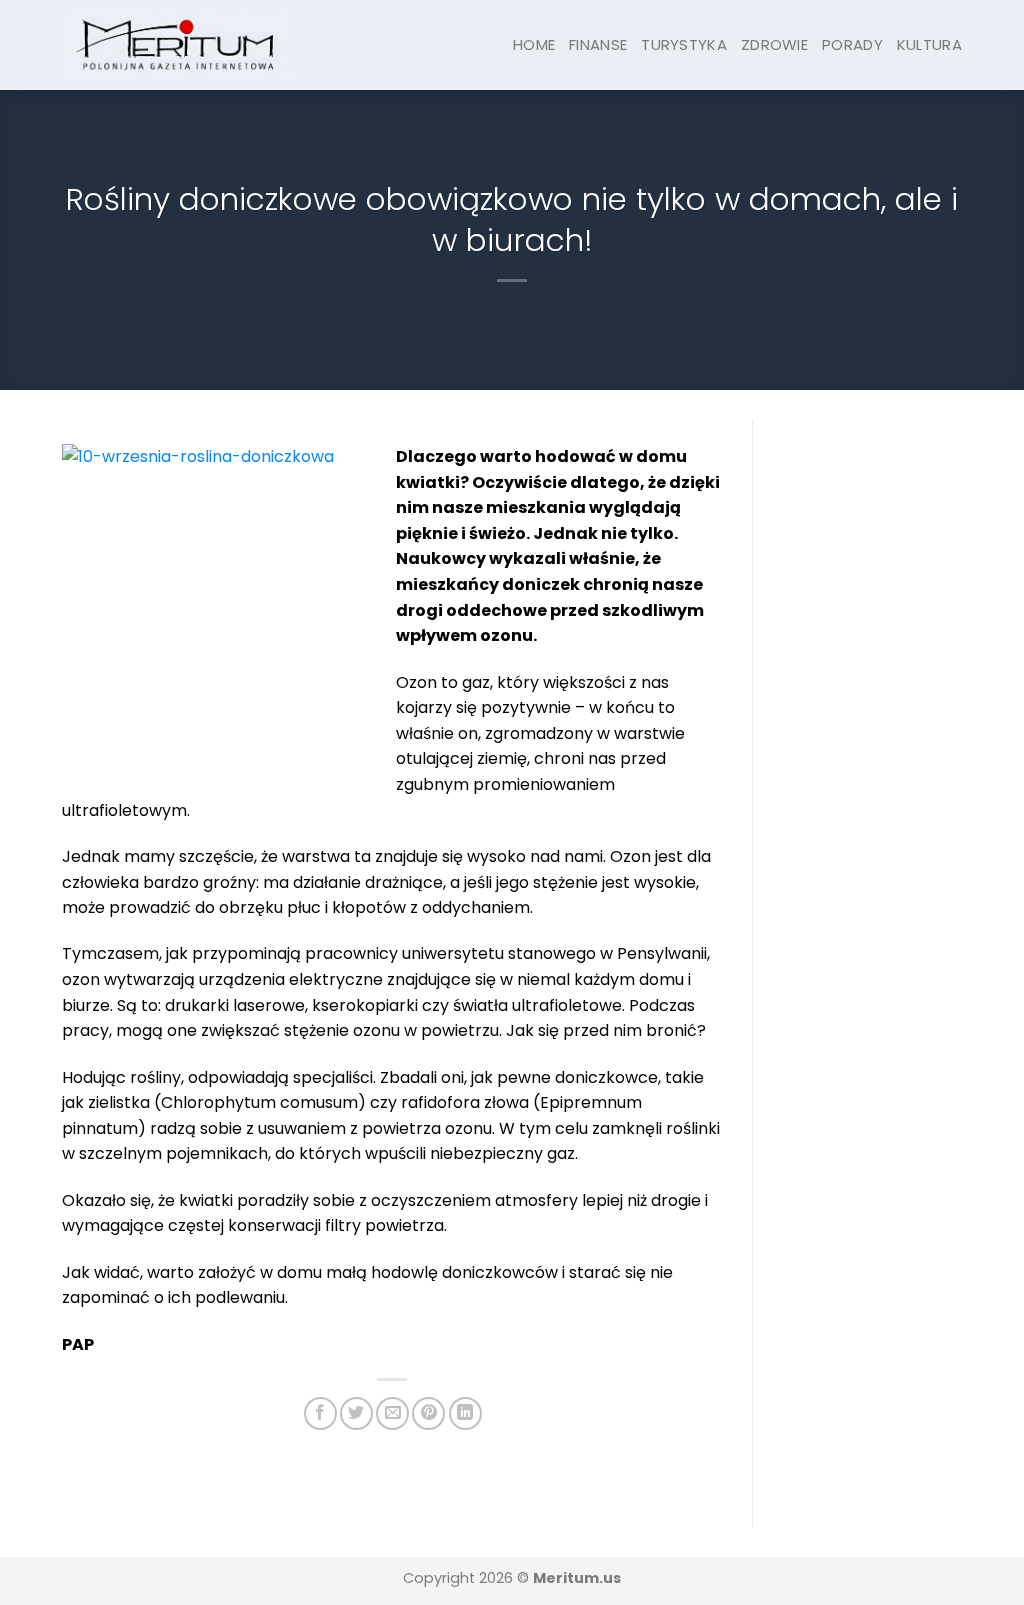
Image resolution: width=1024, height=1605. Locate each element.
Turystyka (684, 44)
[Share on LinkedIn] (465, 1413)
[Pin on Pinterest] (428, 1413)
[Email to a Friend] (392, 1413)
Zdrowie (774, 44)
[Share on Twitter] (356, 1413)
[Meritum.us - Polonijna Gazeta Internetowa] (176, 44)
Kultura (929, 44)
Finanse (598, 44)
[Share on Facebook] (320, 1413)
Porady (852, 44)
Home (534, 44)
